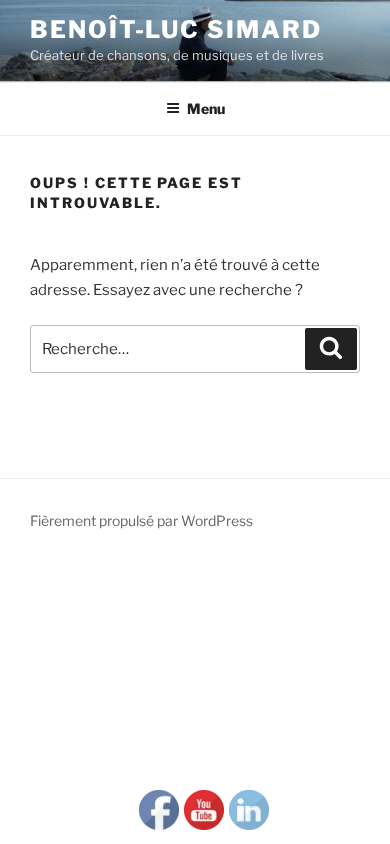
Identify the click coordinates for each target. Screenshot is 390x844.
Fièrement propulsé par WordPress (141, 520)
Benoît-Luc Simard (176, 29)
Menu (206, 108)
